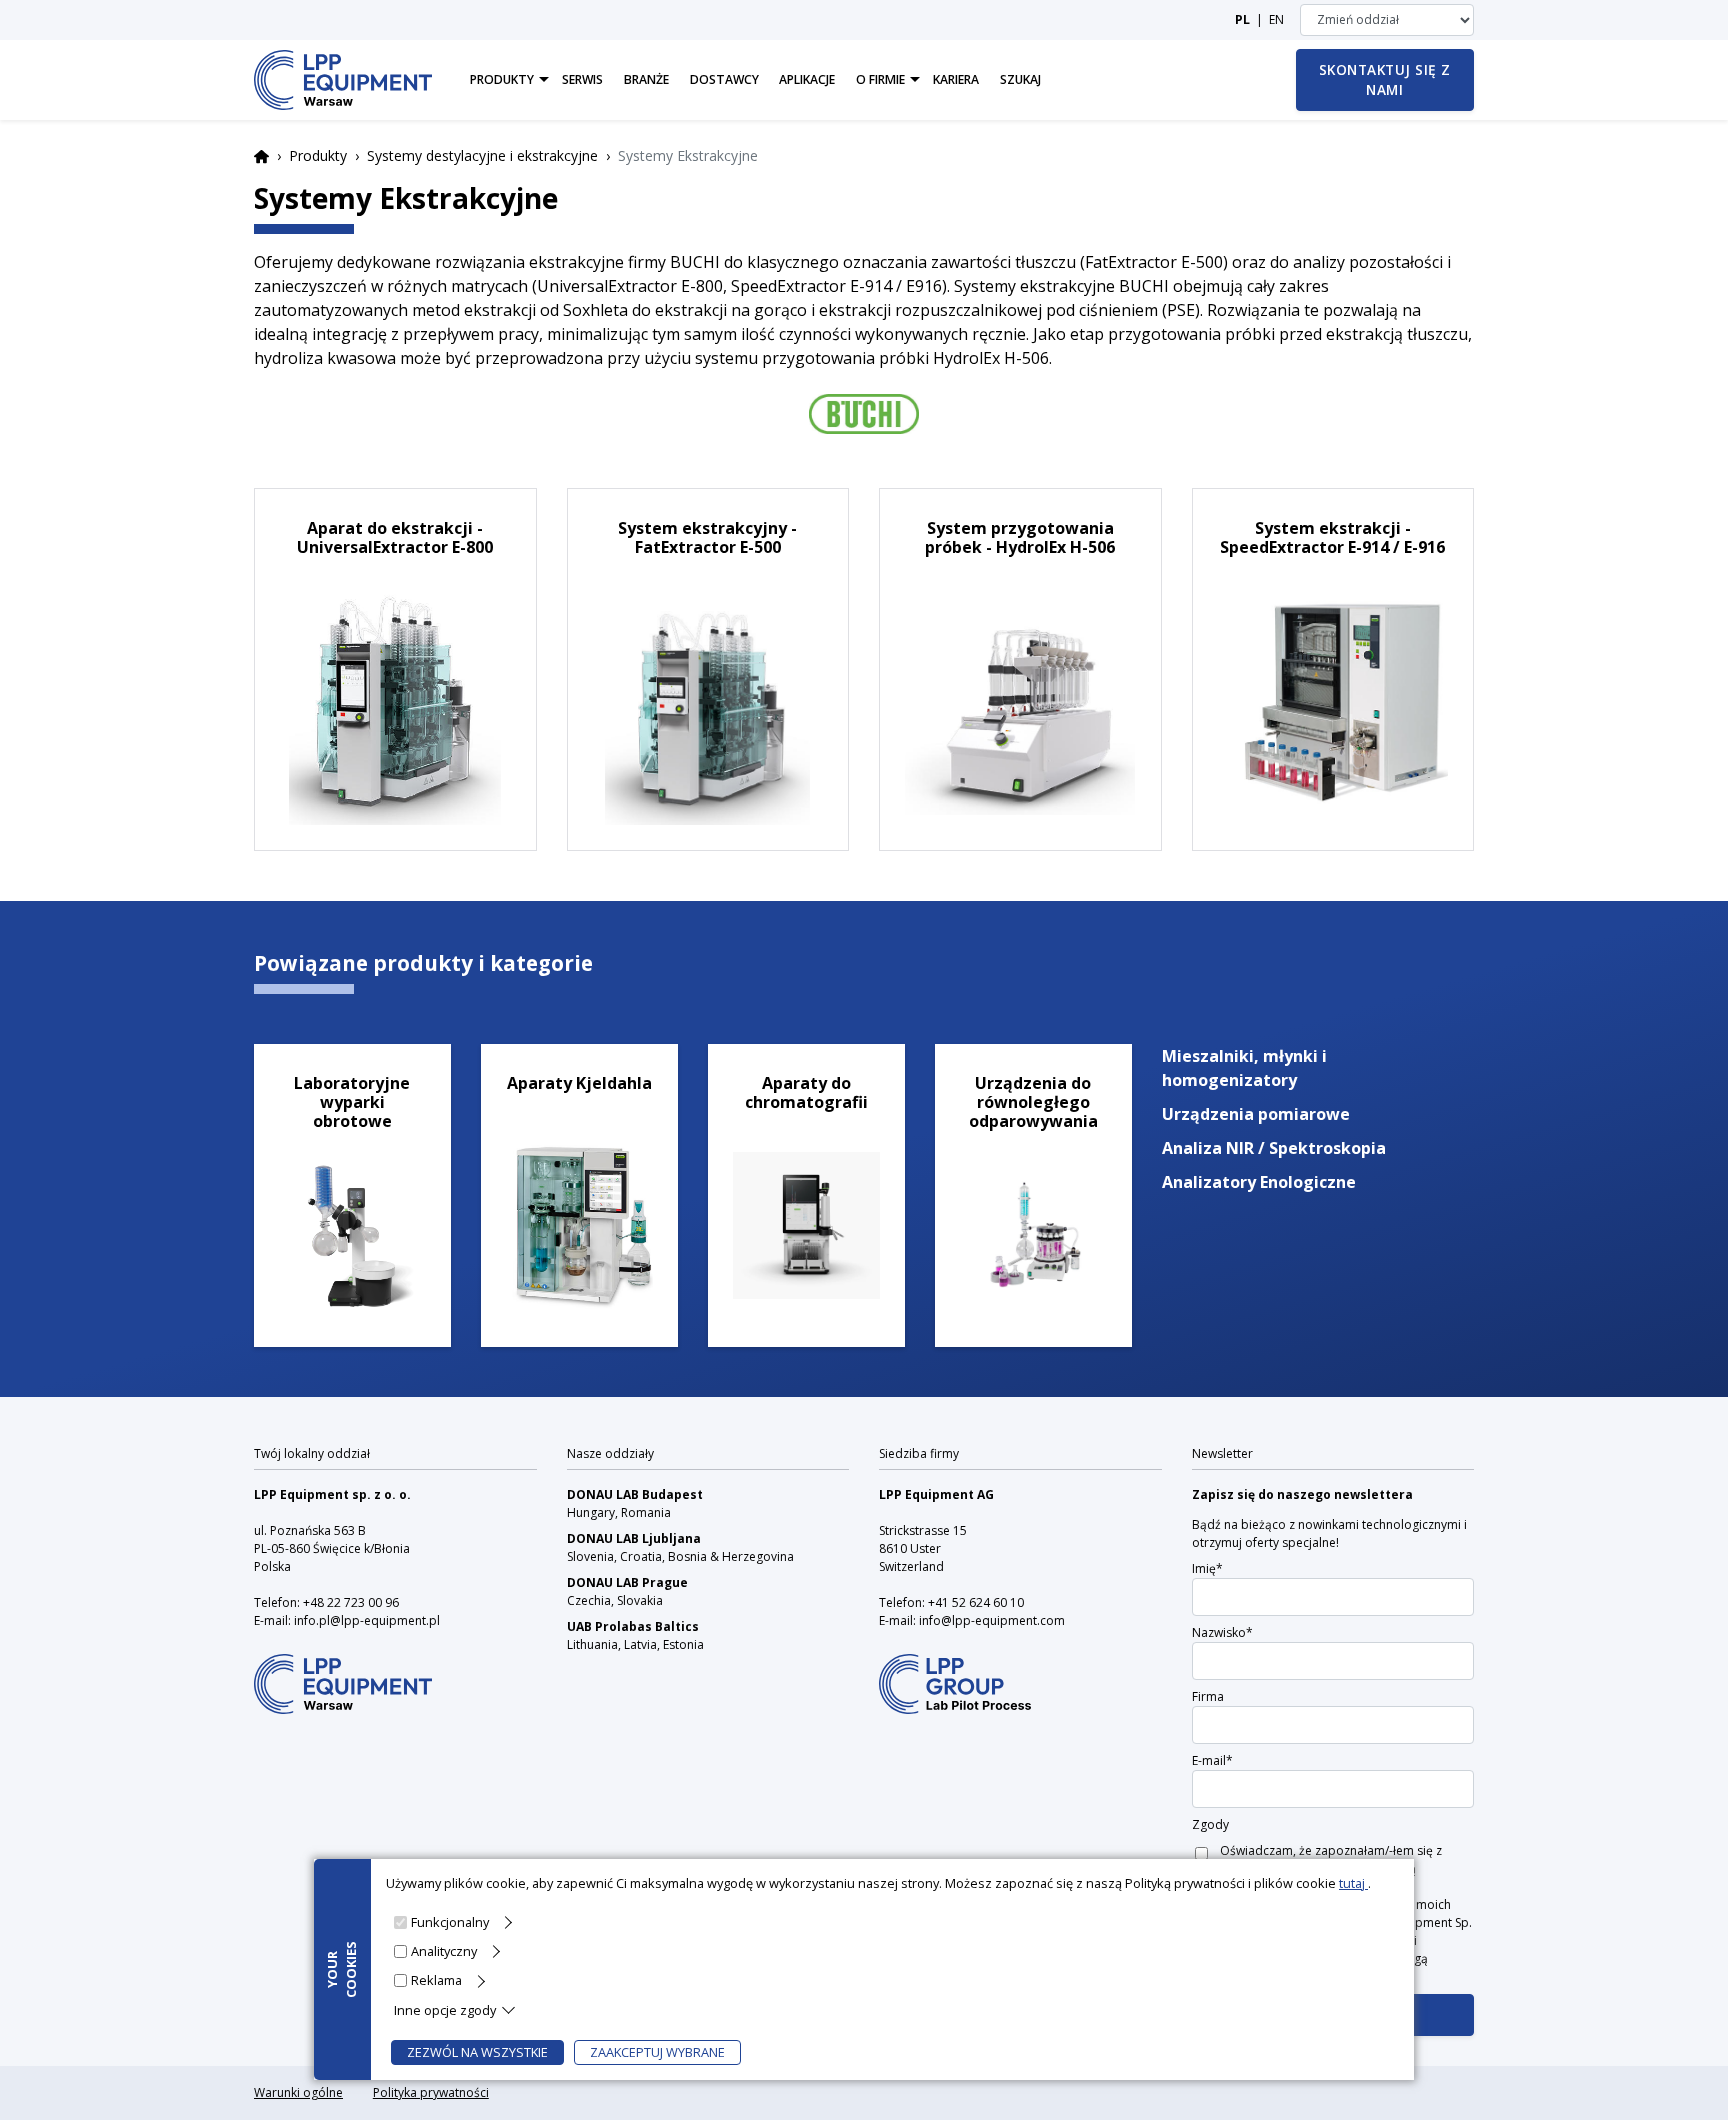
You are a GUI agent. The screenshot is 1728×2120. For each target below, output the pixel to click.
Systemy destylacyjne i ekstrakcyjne (482, 155)
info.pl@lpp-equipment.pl (367, 1620)
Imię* (1207, 1568)
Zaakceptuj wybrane (657, 2052)
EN (1276, 19)
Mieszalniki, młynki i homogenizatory (1244, 1068)
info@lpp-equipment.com (992, 1620)
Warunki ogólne (298, 2092)
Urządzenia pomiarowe (1256, 1114)
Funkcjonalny (450, 1922)
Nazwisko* (1222, 1632)
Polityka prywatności (431, 2092)
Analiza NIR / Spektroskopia (1274, 1148)
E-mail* (1212, 1760)
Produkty (318, 155)
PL (1242, 19)
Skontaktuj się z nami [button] (1385, 79)
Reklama (436, 1980)
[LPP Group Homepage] (343, 1670)
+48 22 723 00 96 (351, 1602)
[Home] (343, 80)
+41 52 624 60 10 (976, 1602)
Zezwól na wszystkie (477, 2052)
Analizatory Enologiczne (1259, 1182)
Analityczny (444, 1951)
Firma (1208, 1696)
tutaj (1353, 1883)
